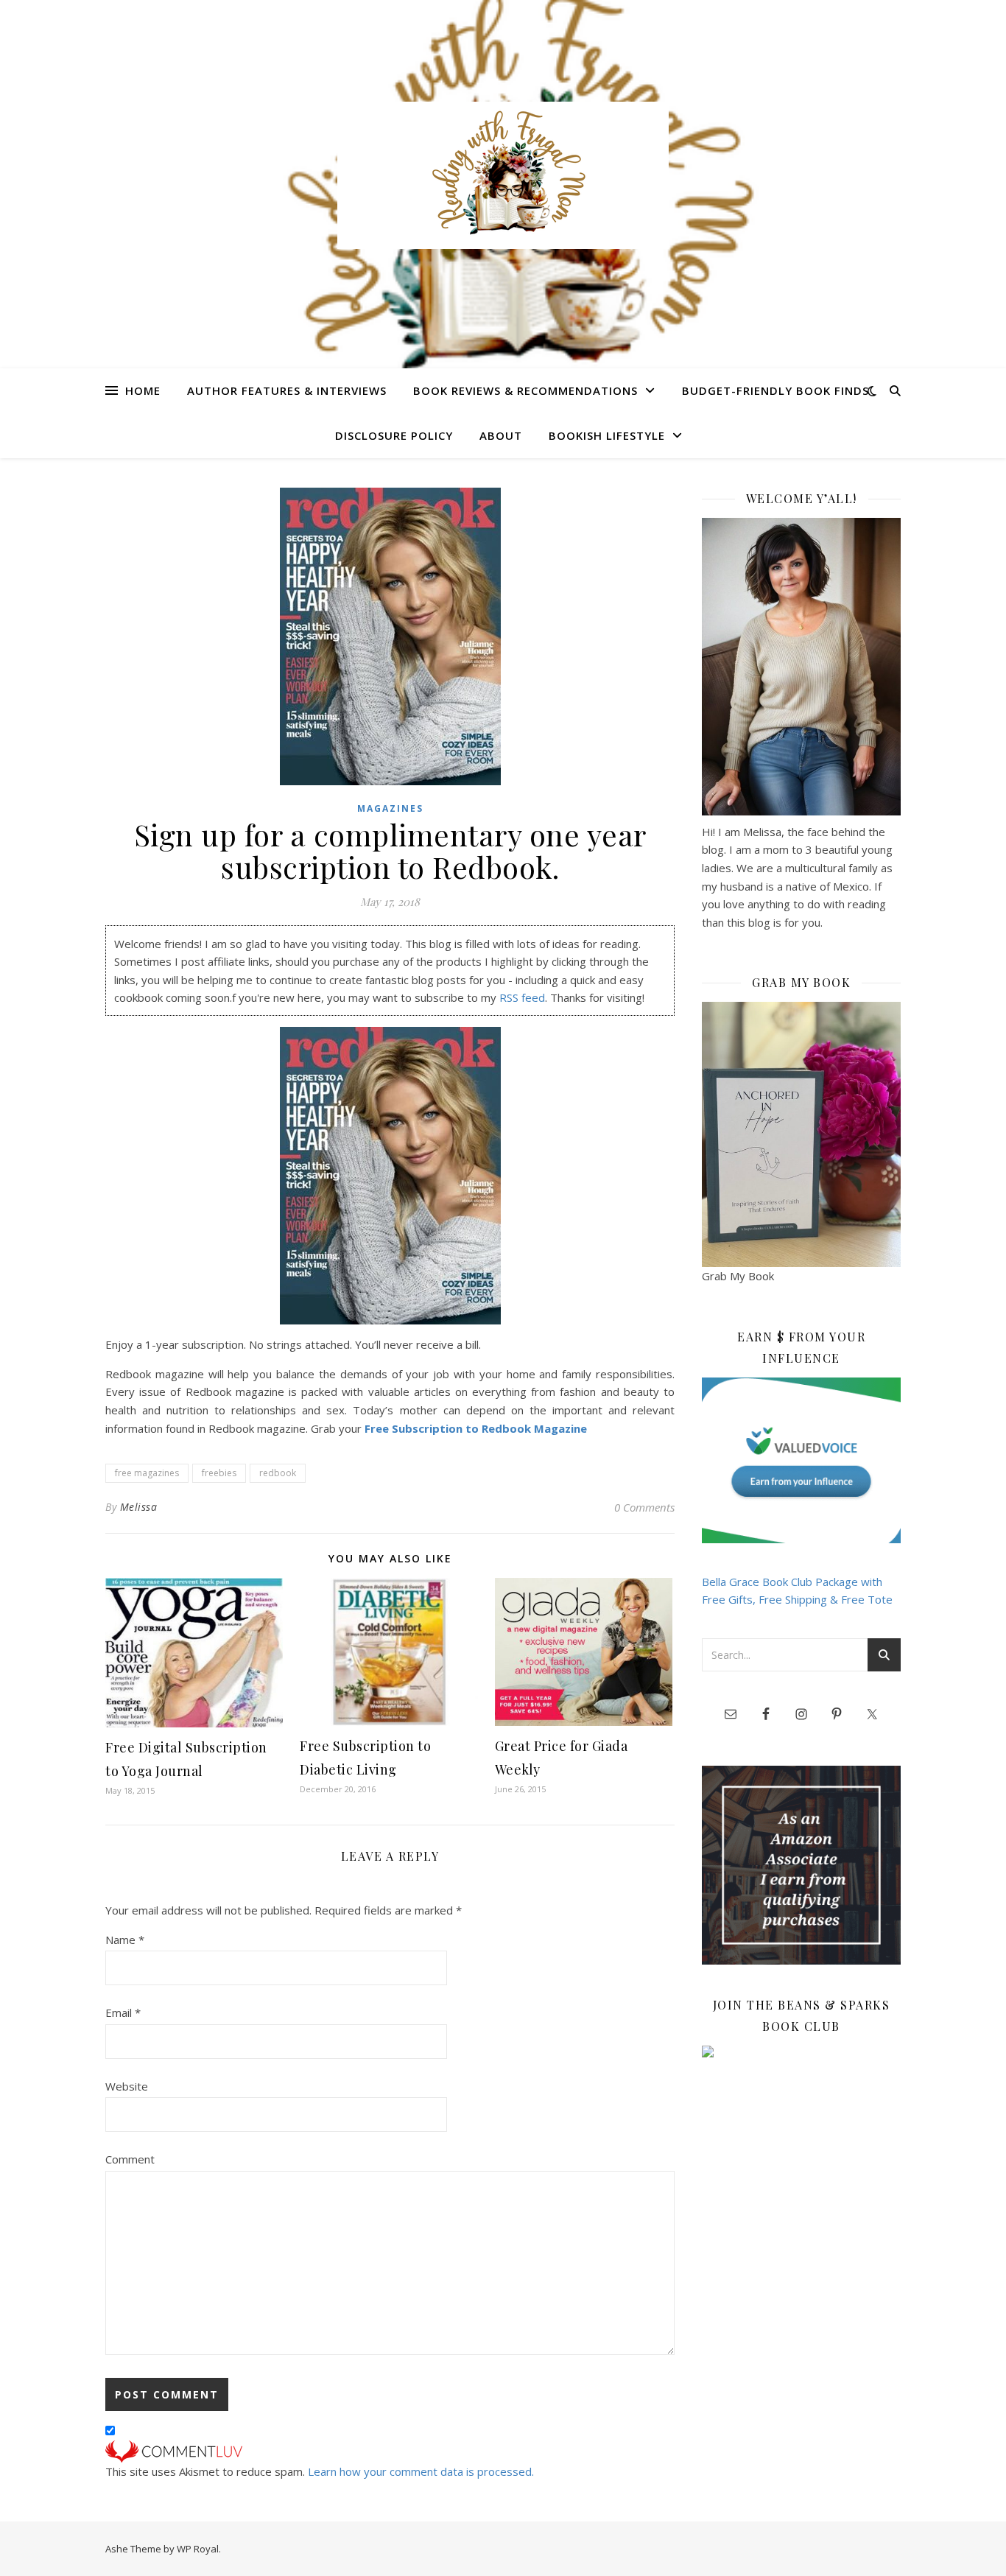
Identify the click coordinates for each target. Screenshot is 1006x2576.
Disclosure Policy (394, 435)
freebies (219, 1473)
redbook (278, 1473)
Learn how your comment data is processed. (421, 2471)
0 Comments (644, 1507)
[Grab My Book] (801, 1134)
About (501, 435)
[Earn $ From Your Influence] (801, 1460)
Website (127, 2086)
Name (125, 1940)
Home (143, 390)
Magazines (390, 808)
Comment (130, 2159)
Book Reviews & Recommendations (525, 390)
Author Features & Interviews (287, 390)
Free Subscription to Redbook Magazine (476, 1428)
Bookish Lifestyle (607, 435)
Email (123, 2012)
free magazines (147, 1473)
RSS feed (522, 997)
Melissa (139, 1507)
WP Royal (198, 2549)
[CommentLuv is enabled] (390, 2452)
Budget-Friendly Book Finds (775, 390)
